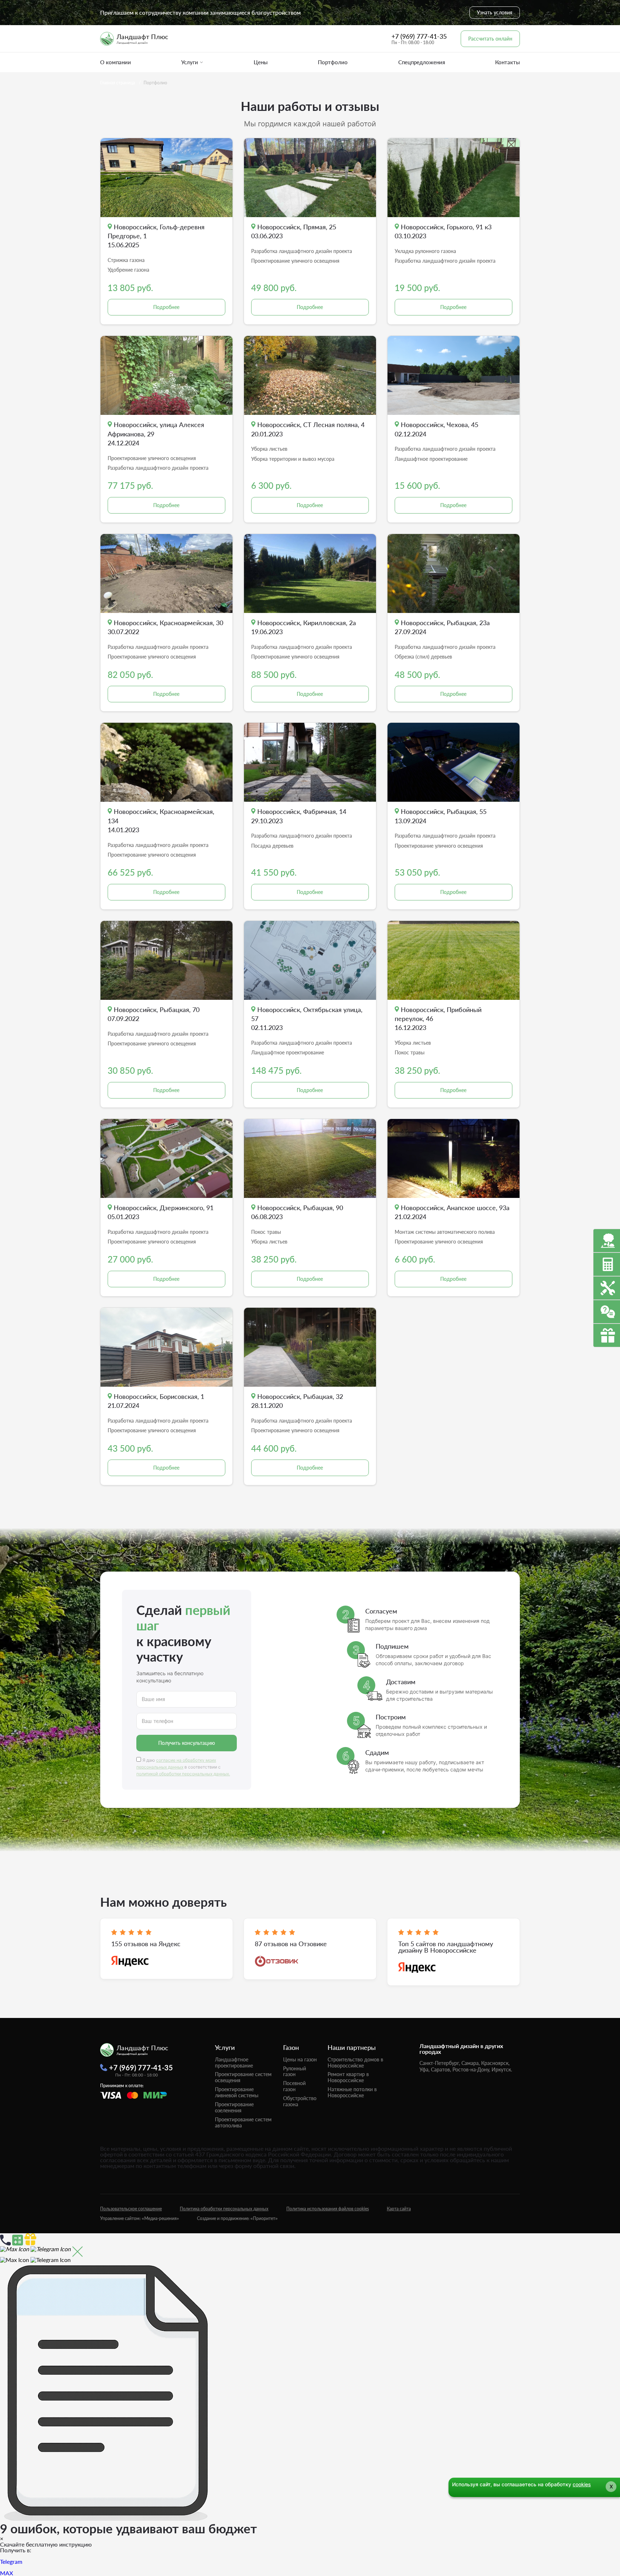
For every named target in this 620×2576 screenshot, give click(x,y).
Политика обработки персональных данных (224, 2209)
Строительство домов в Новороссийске (355, 2062)
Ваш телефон (158, 1721)
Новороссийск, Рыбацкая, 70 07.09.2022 (154, 1014)
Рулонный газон (295, 2071)
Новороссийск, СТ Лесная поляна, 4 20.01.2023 (308, 429)
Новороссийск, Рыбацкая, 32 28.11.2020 (297, 1401)
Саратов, (441, 2069)
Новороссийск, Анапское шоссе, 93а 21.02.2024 (452, 1212)
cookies (582, 2484)
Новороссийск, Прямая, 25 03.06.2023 (294, 231)
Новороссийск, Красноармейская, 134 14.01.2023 (161, 820)
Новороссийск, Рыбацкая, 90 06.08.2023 (297, 1212)
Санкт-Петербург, (440, 2063)
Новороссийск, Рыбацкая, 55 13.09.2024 (441, 816)
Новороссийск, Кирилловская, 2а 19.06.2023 (304, 627)
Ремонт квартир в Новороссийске (348, 2077)
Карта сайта (399, 2209)
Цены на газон (300, 2059)
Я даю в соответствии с (183, 1767)
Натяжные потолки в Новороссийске (352, 2092)
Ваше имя (153, 1699)
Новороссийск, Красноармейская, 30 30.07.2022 (165, 627)
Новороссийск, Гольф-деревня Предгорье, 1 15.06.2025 (156, 236)
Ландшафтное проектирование (234, 2062)
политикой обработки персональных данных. (183, 1774)
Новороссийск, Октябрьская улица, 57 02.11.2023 (307, 1018)
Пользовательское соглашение (131, 2209)
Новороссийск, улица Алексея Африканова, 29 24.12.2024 (156, 434)
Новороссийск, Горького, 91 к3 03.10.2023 (443, 231)
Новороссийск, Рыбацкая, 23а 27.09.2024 (442, 627)
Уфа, (424, 2069)
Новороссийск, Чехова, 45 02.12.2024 (436, 429)
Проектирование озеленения (234, 2107)
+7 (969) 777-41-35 (419, 36)
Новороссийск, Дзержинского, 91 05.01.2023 (161, 1212)
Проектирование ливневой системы (237, 2092)
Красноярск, (495, 2063)
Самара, (471, 2063)
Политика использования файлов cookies (328, 2209)
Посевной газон (294, 2086)
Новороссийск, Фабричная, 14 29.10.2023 (299, 816)
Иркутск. (502, 2069)
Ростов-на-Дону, (471, 2069)
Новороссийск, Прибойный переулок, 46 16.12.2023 (438, 1018)
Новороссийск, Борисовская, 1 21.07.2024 (156, 1401)
